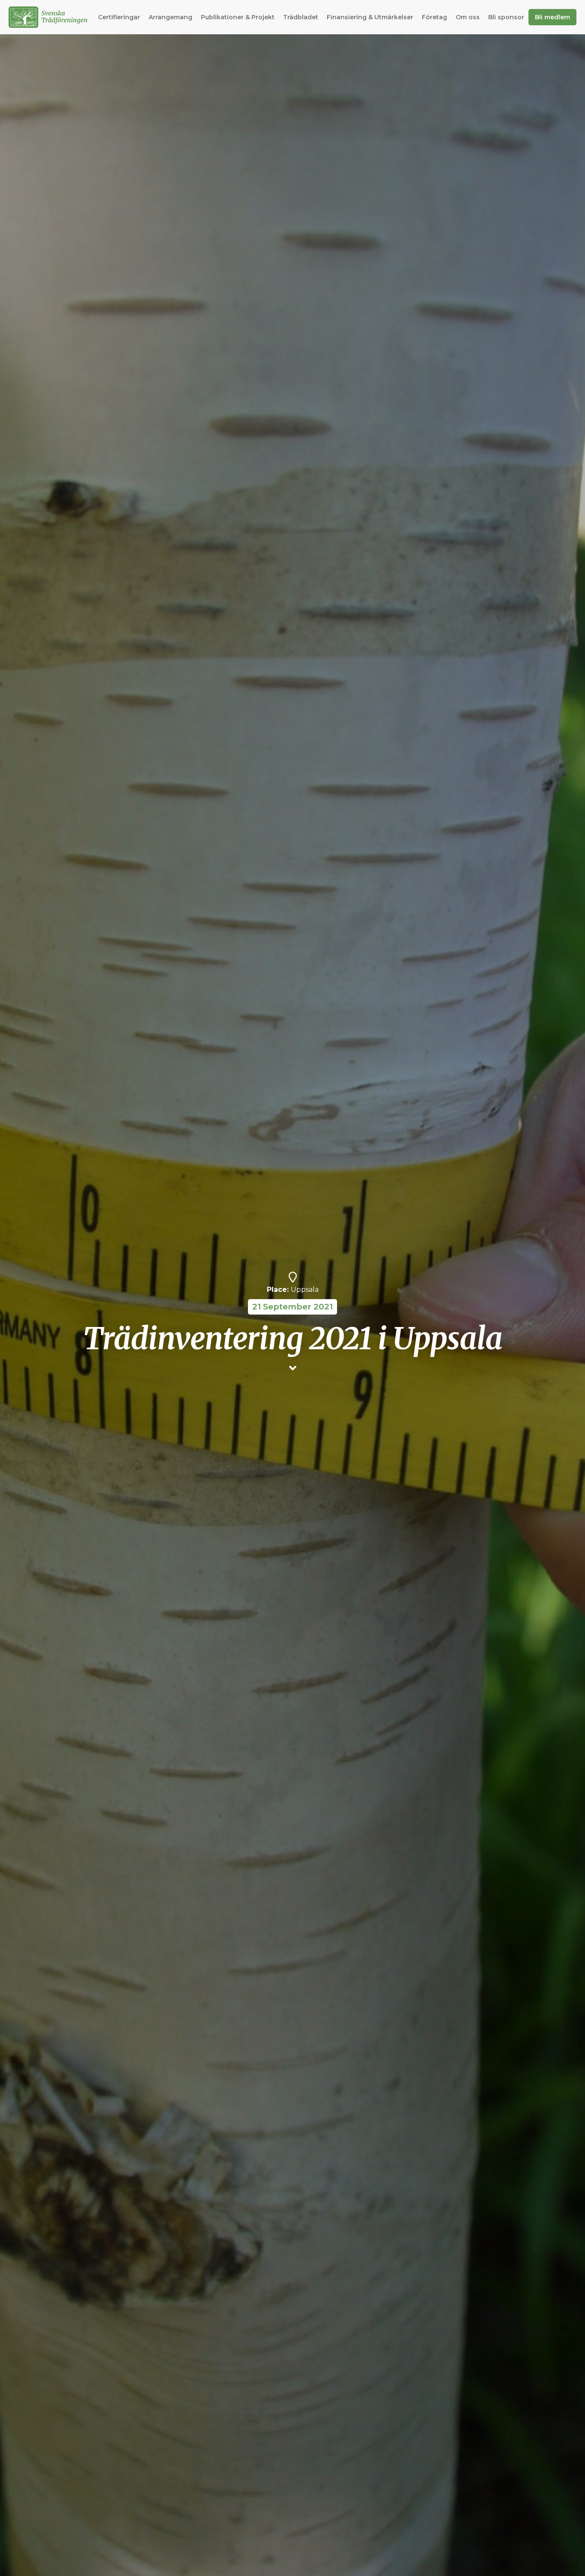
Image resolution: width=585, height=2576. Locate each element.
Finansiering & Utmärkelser (370, 17)
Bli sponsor (506, 17)
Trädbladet (301, 17)
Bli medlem (552, 17)
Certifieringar (119, 17)
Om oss (468, 17)
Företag (434, 17)
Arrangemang (170, 17)
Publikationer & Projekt (238, 17)
